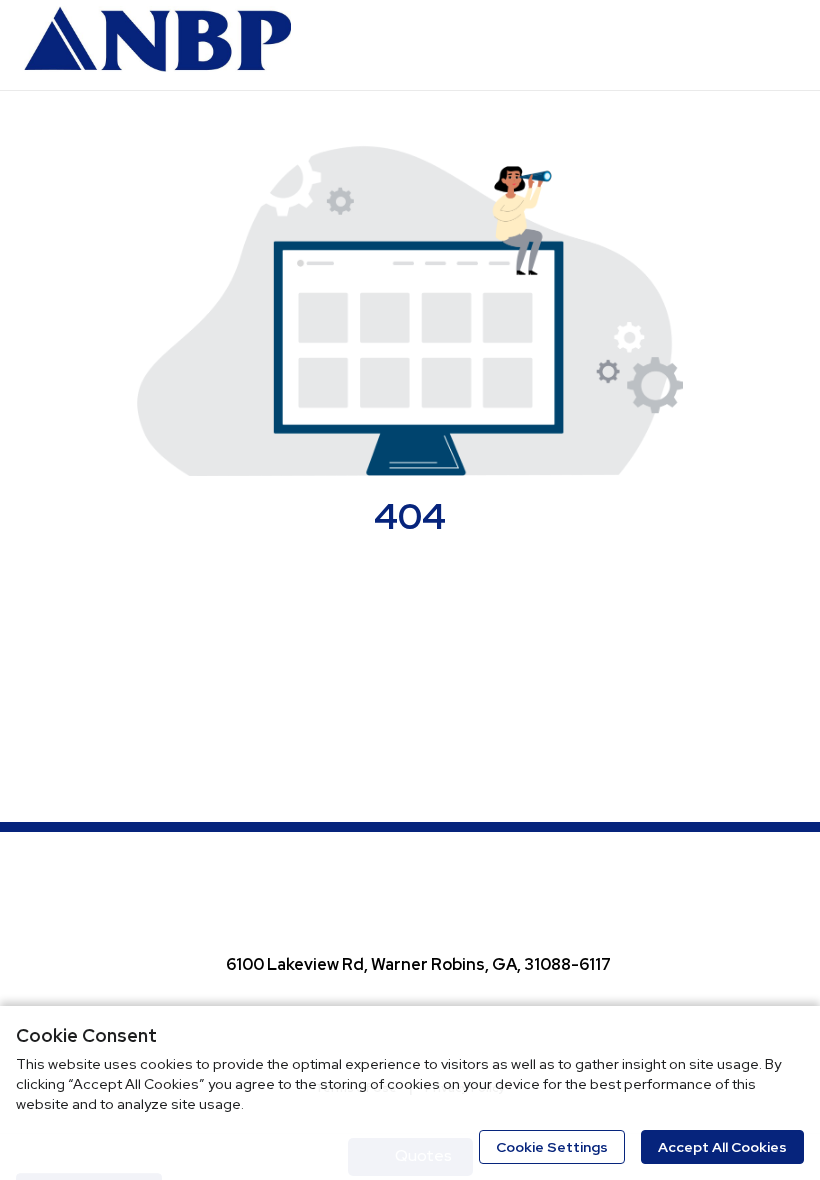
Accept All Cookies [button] (722, 1147)
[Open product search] (735, 45)
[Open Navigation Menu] (775, 45)
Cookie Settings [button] (552, 1147)
